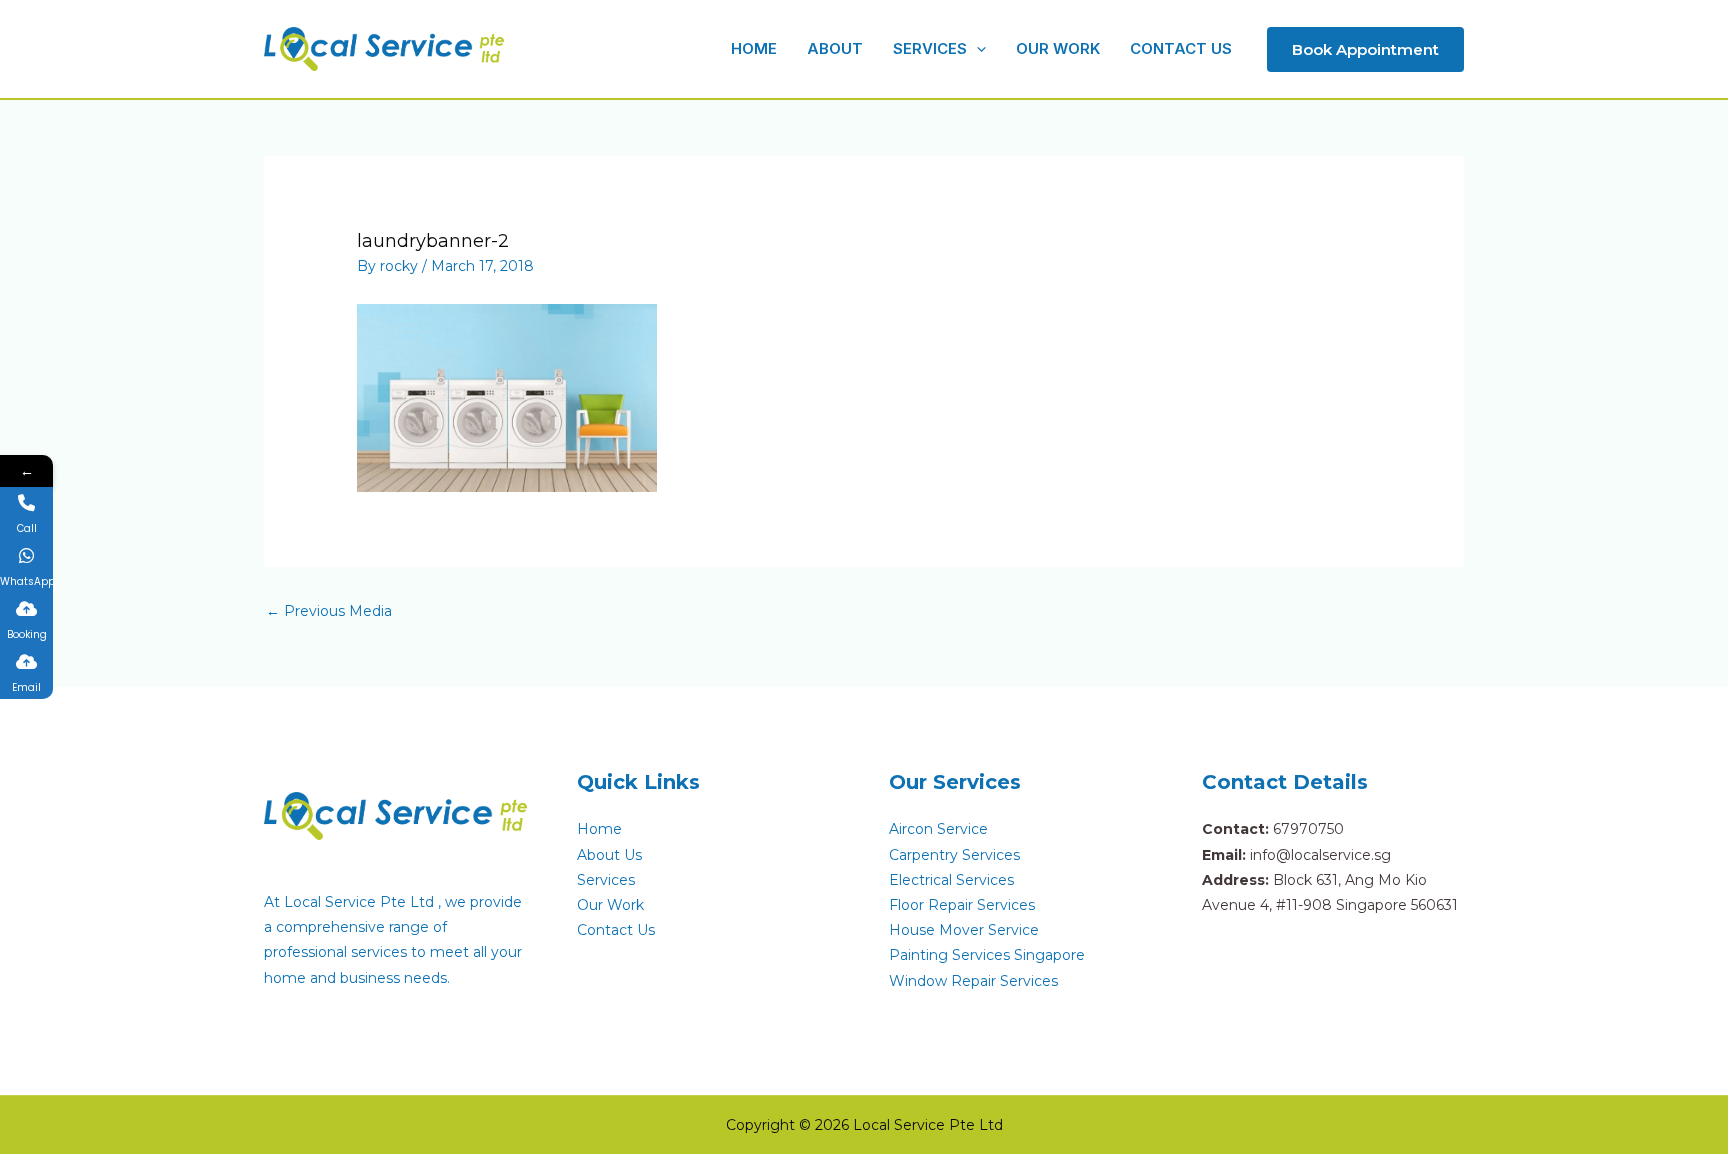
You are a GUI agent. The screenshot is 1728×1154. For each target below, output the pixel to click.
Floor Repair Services (962, 905)
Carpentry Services (954, 855)
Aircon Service (938, 829)
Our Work (610, 905)
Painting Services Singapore (987, 955)
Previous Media (329, 611)
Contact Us (616, 930)
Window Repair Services (973, 981)
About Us (609, 855)
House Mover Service (964, 930)
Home (599, 829)
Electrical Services (951, 880)
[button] (976, 48)
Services (606, 880)
